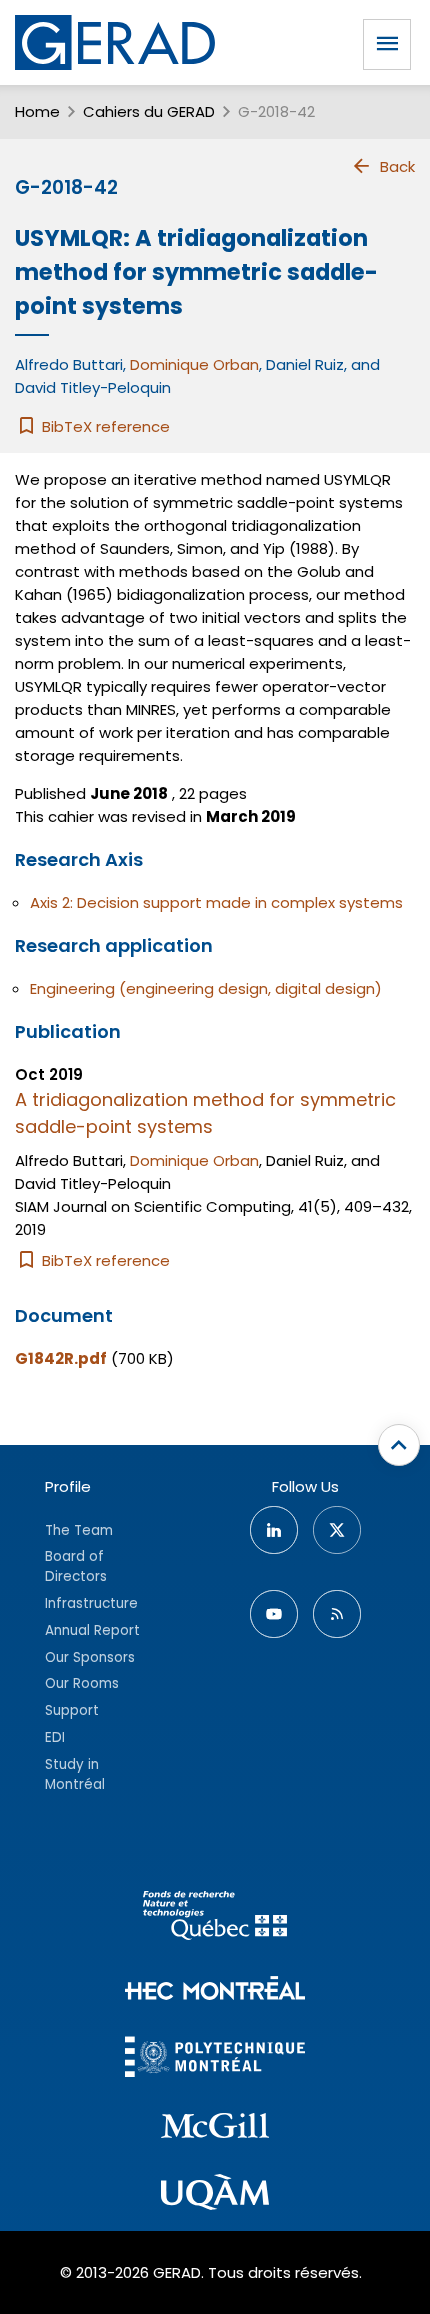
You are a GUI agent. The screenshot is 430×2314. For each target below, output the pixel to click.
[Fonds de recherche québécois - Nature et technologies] (215, 1918)
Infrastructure (91, 1603)
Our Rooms (82, 1683)
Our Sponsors (90, 1657)
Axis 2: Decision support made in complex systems (216, 902)
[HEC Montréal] (215, 1990)
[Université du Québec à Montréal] (215, 2195)
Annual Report (92, 1630)
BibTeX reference (104, 426)
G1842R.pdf (61, 1358)
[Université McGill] (215, 2129)
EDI (55, 1737)
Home (37, 111)
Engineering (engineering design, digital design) (206, 988)
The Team (79, 1530)
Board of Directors (76, 1566)
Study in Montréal (75, 1774)
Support (72, 1710)
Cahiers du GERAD (149, 111)
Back (397, 166)
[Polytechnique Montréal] (215, 2059)
